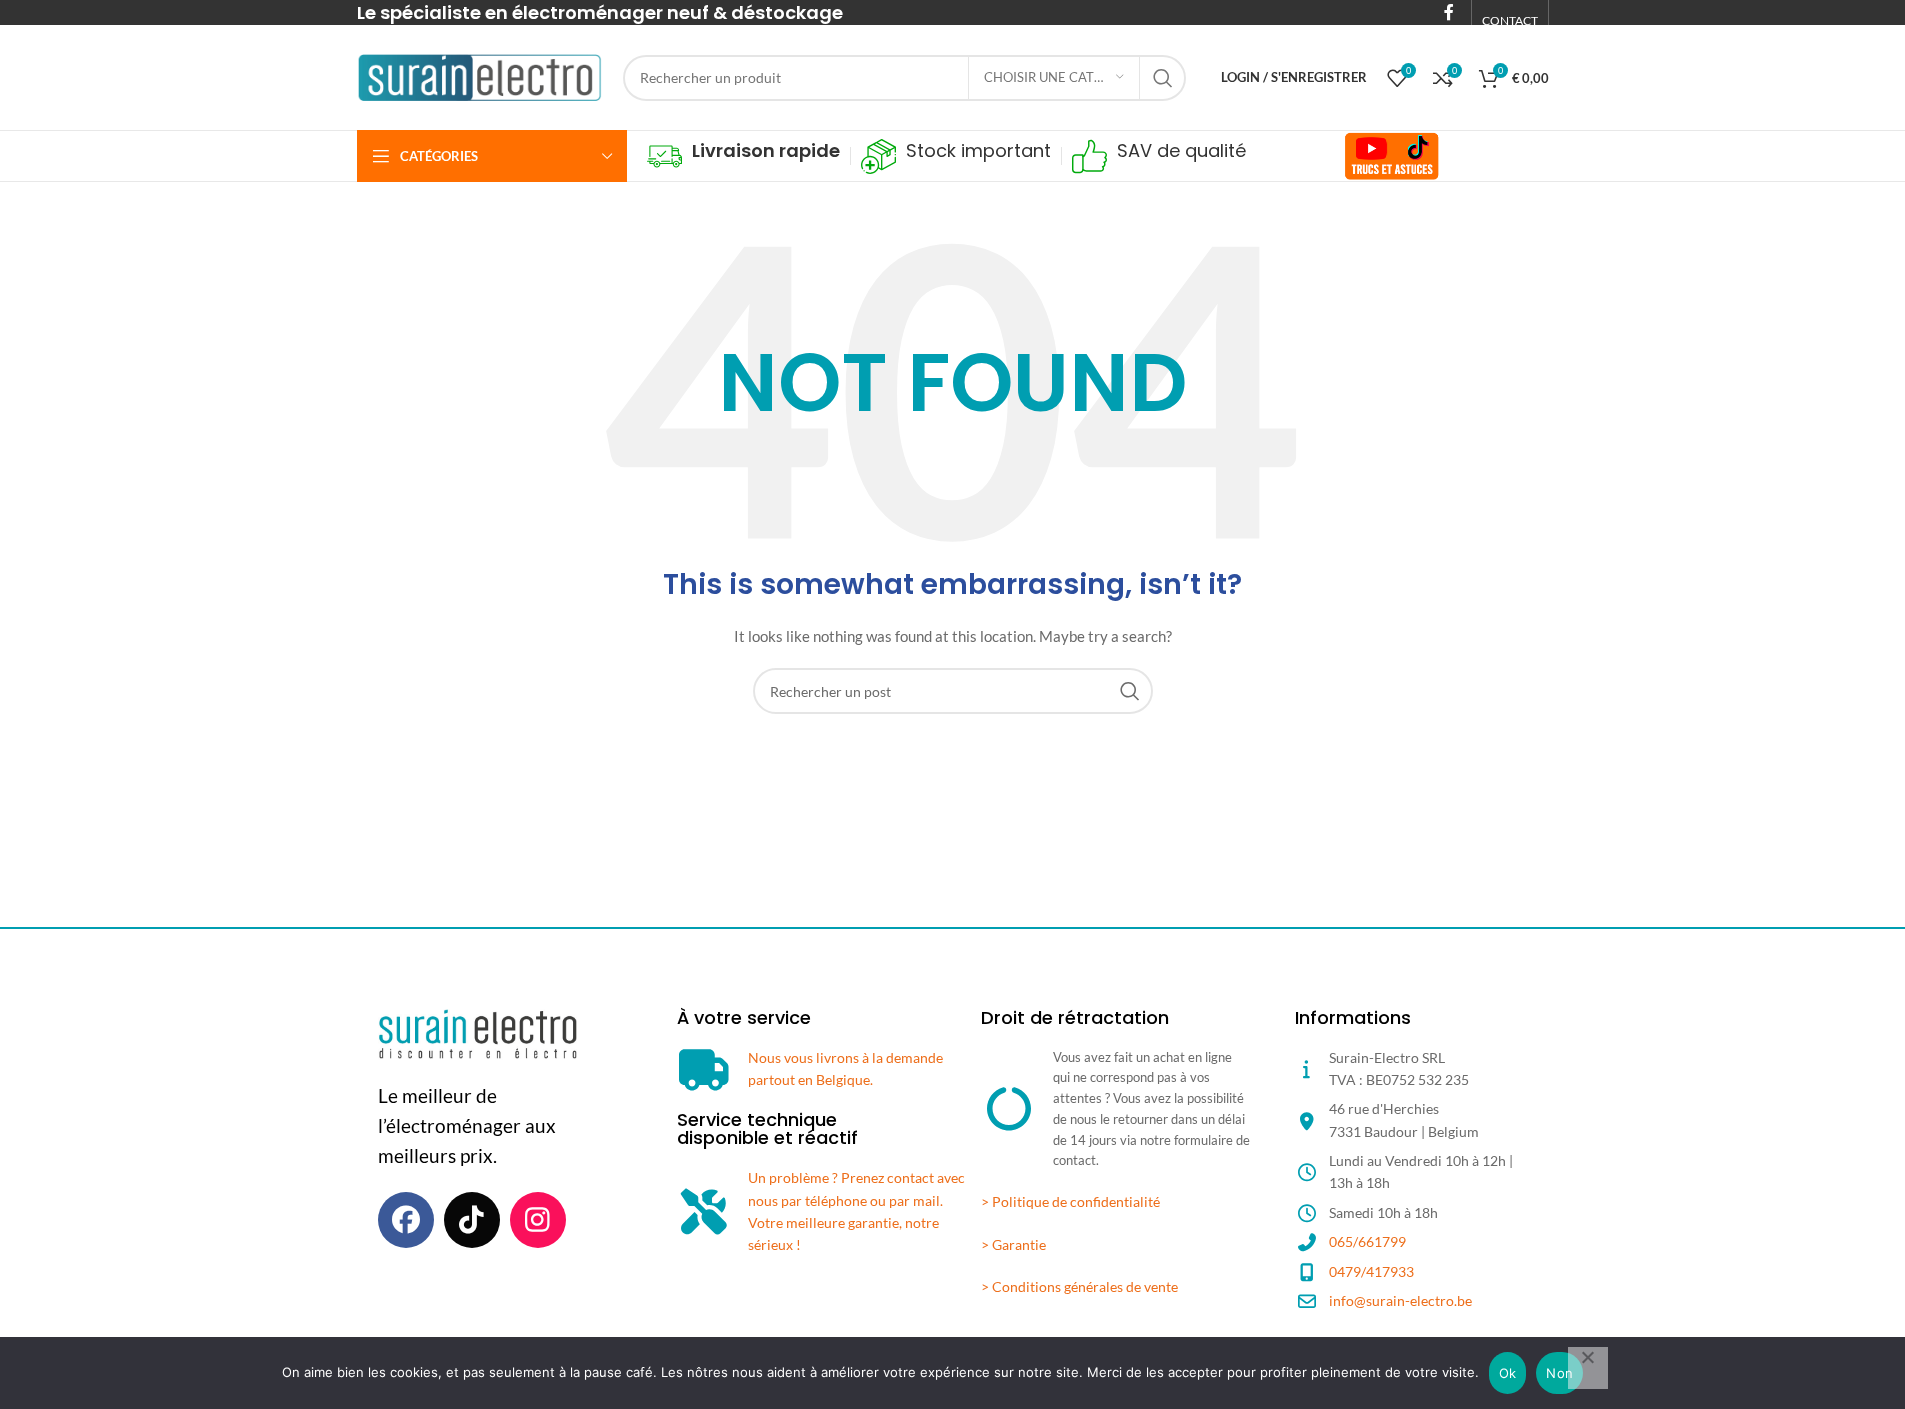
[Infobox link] (743, 156)
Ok (1508, 1373)
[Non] (1588, 1368)
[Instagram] (538, 1220)
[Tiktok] (472, 1220)
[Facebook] (406, 1220)
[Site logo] (480, 75)
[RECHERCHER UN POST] (1163, 78)
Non (1559, 1373)
